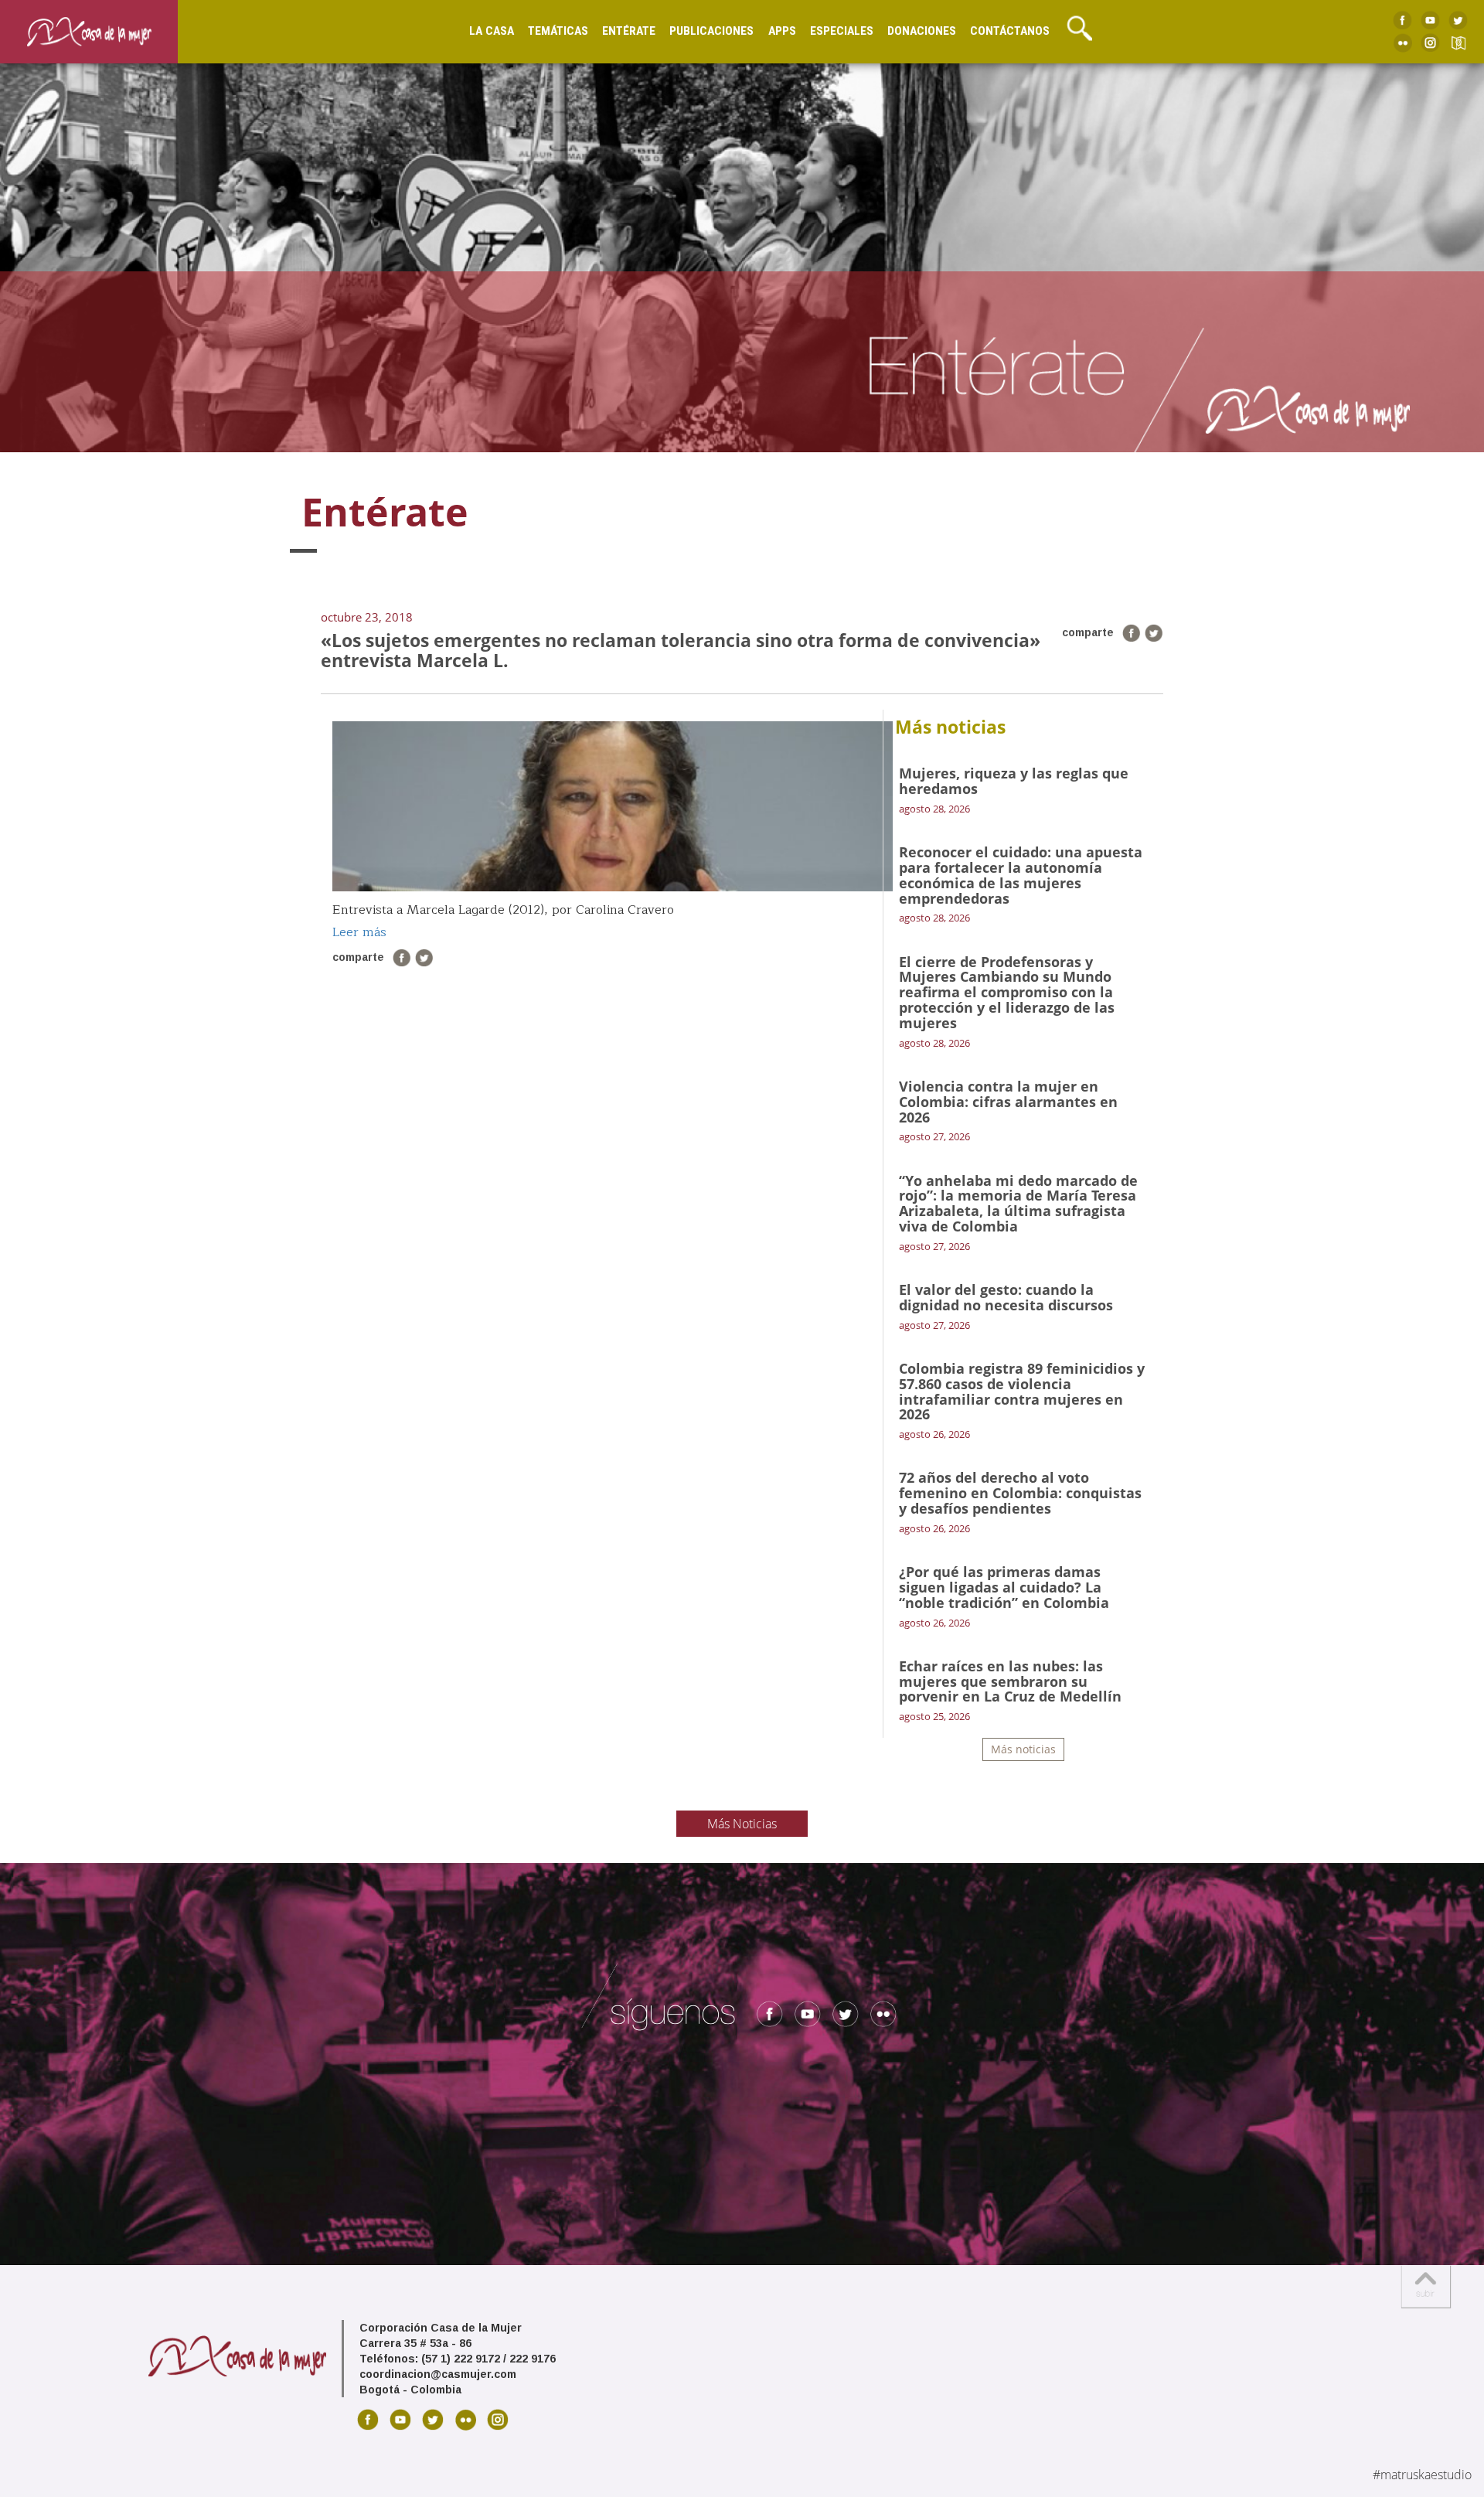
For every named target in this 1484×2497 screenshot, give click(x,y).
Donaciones (922, 31)
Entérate (629, 31)
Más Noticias (742, 1824)
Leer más (359, 932)
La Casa (492, 31)
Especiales (842, 31)
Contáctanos (1010, 31)
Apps (782, 31)
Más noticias (1023, 1749)
